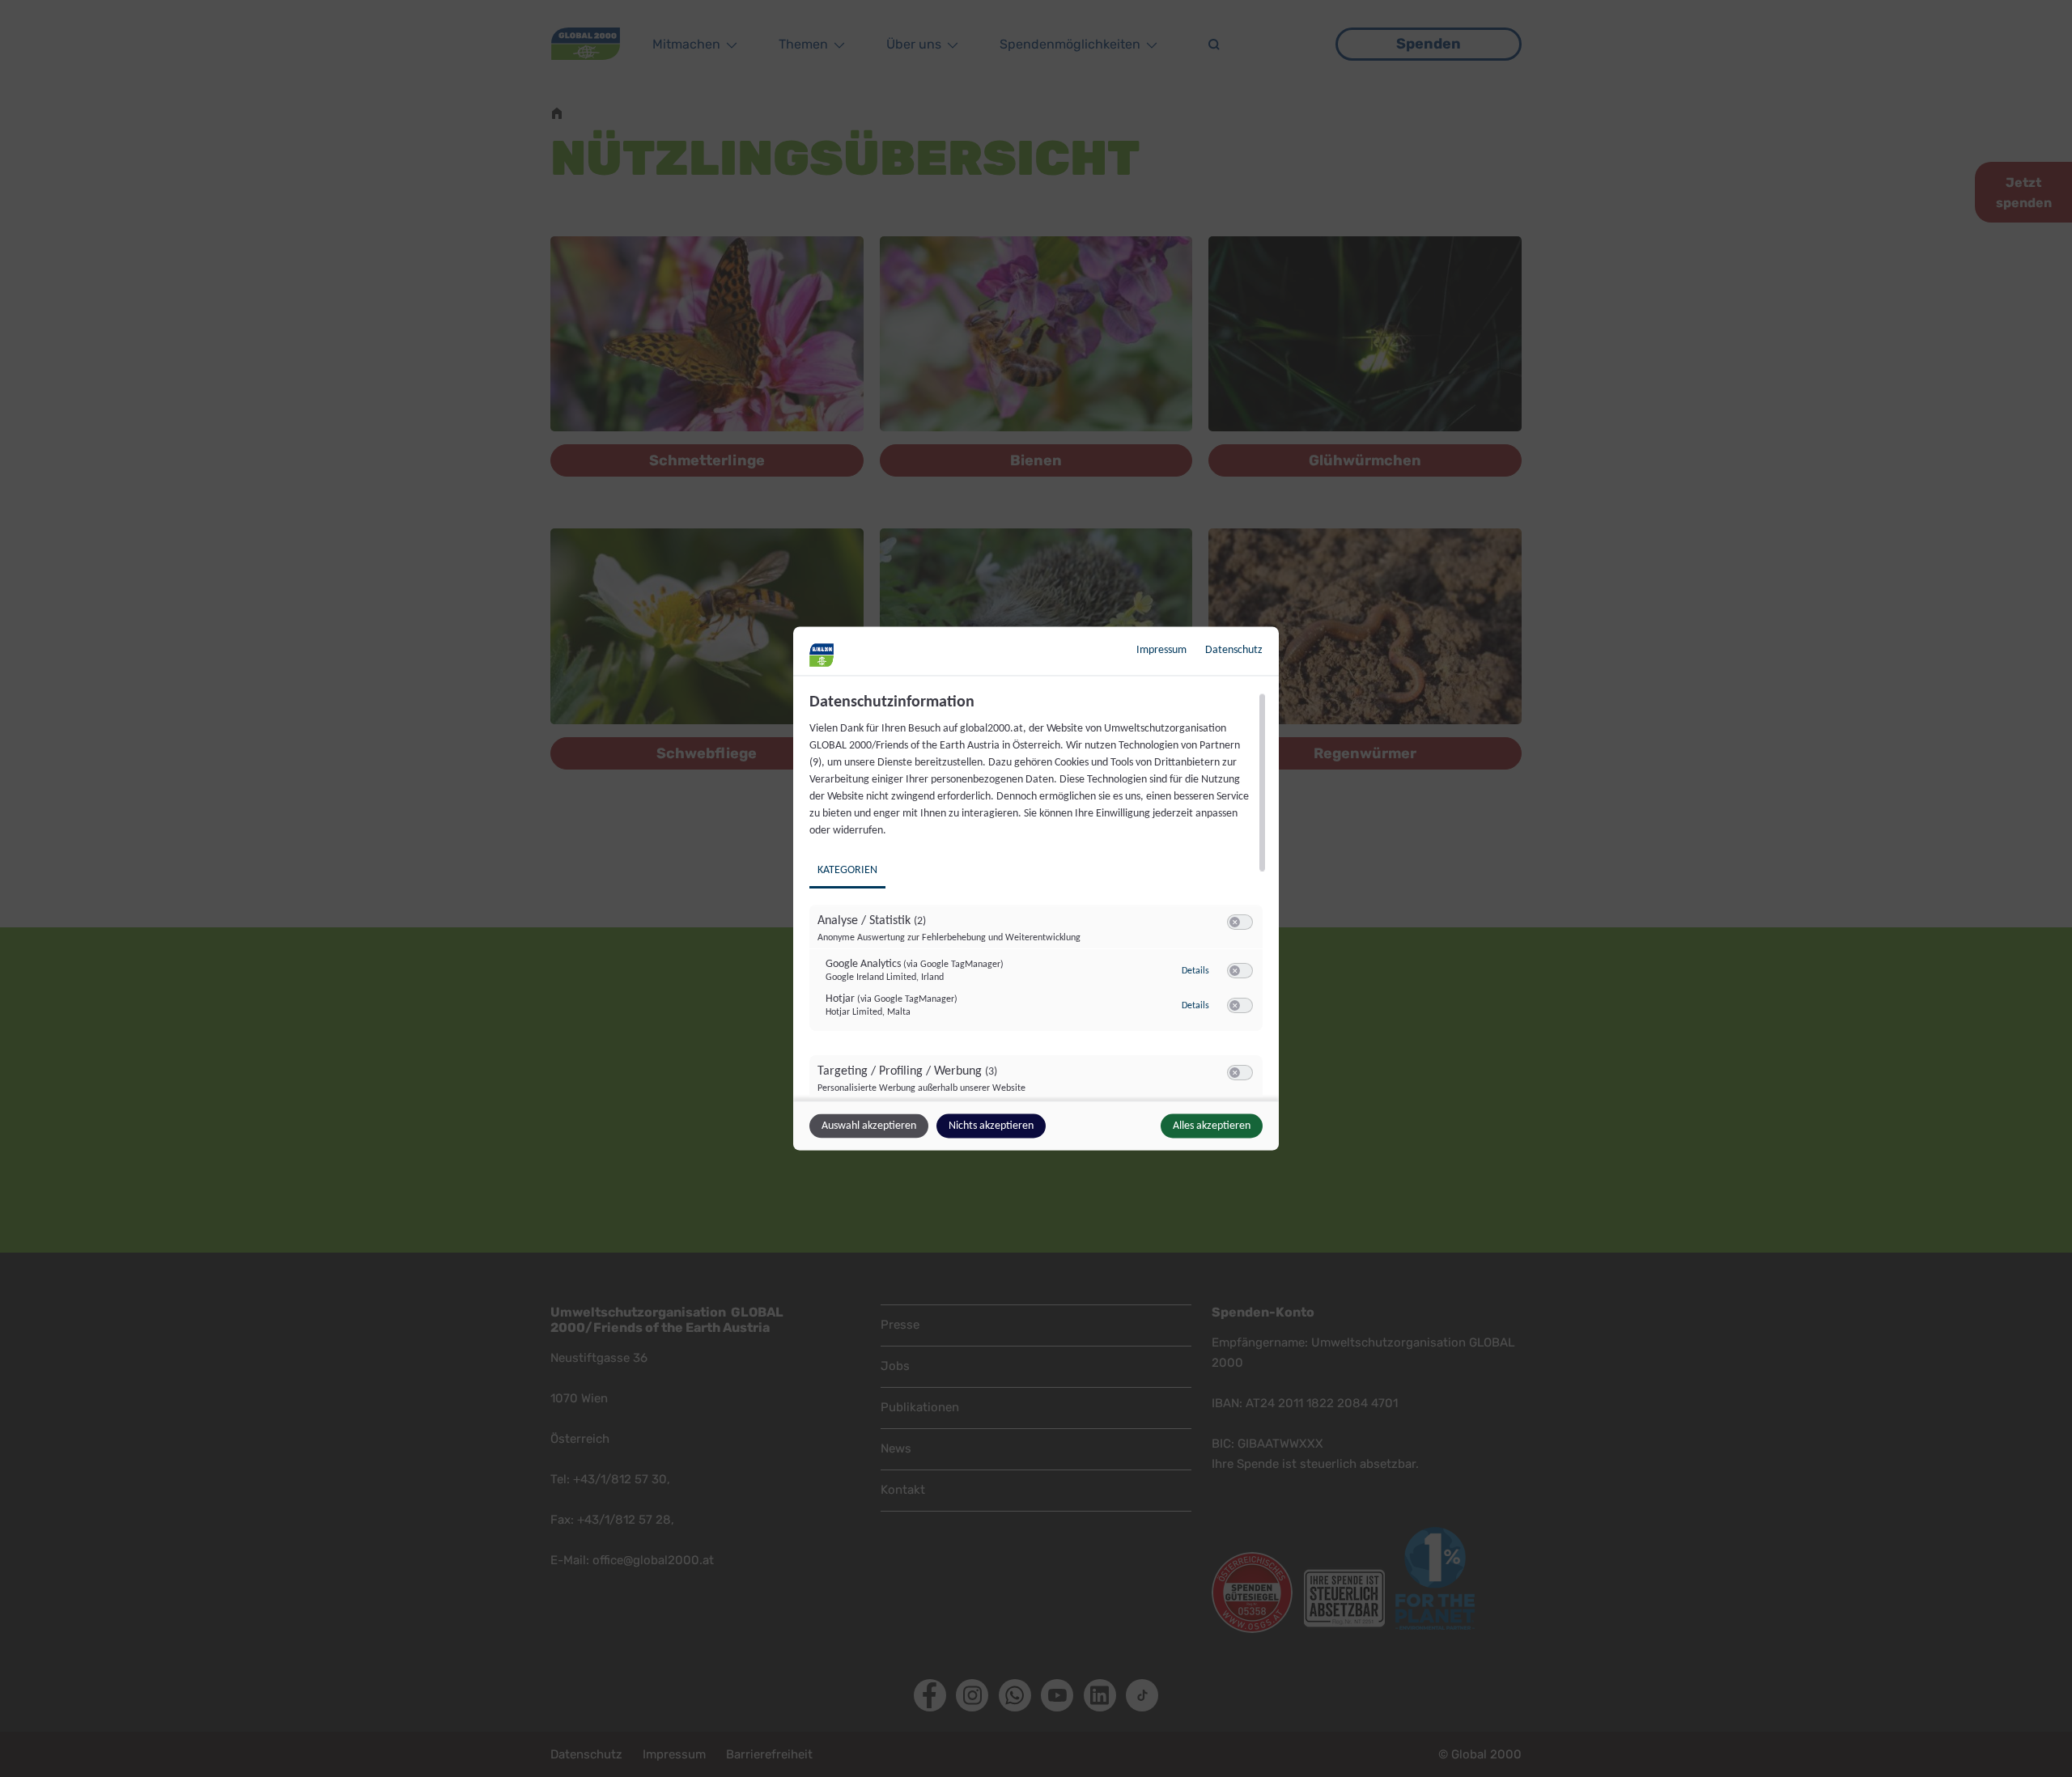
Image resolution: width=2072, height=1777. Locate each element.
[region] (1038, 895)
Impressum (1161, 650)
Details (1195, 970)
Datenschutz (1234, 650)
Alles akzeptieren (1212, 1126)
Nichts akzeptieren (991, 1126)
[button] (1235, 922)
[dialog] (1036, 889)
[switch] (1240, 922)
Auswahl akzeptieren (869, 1126)
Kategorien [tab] (847, 870)
